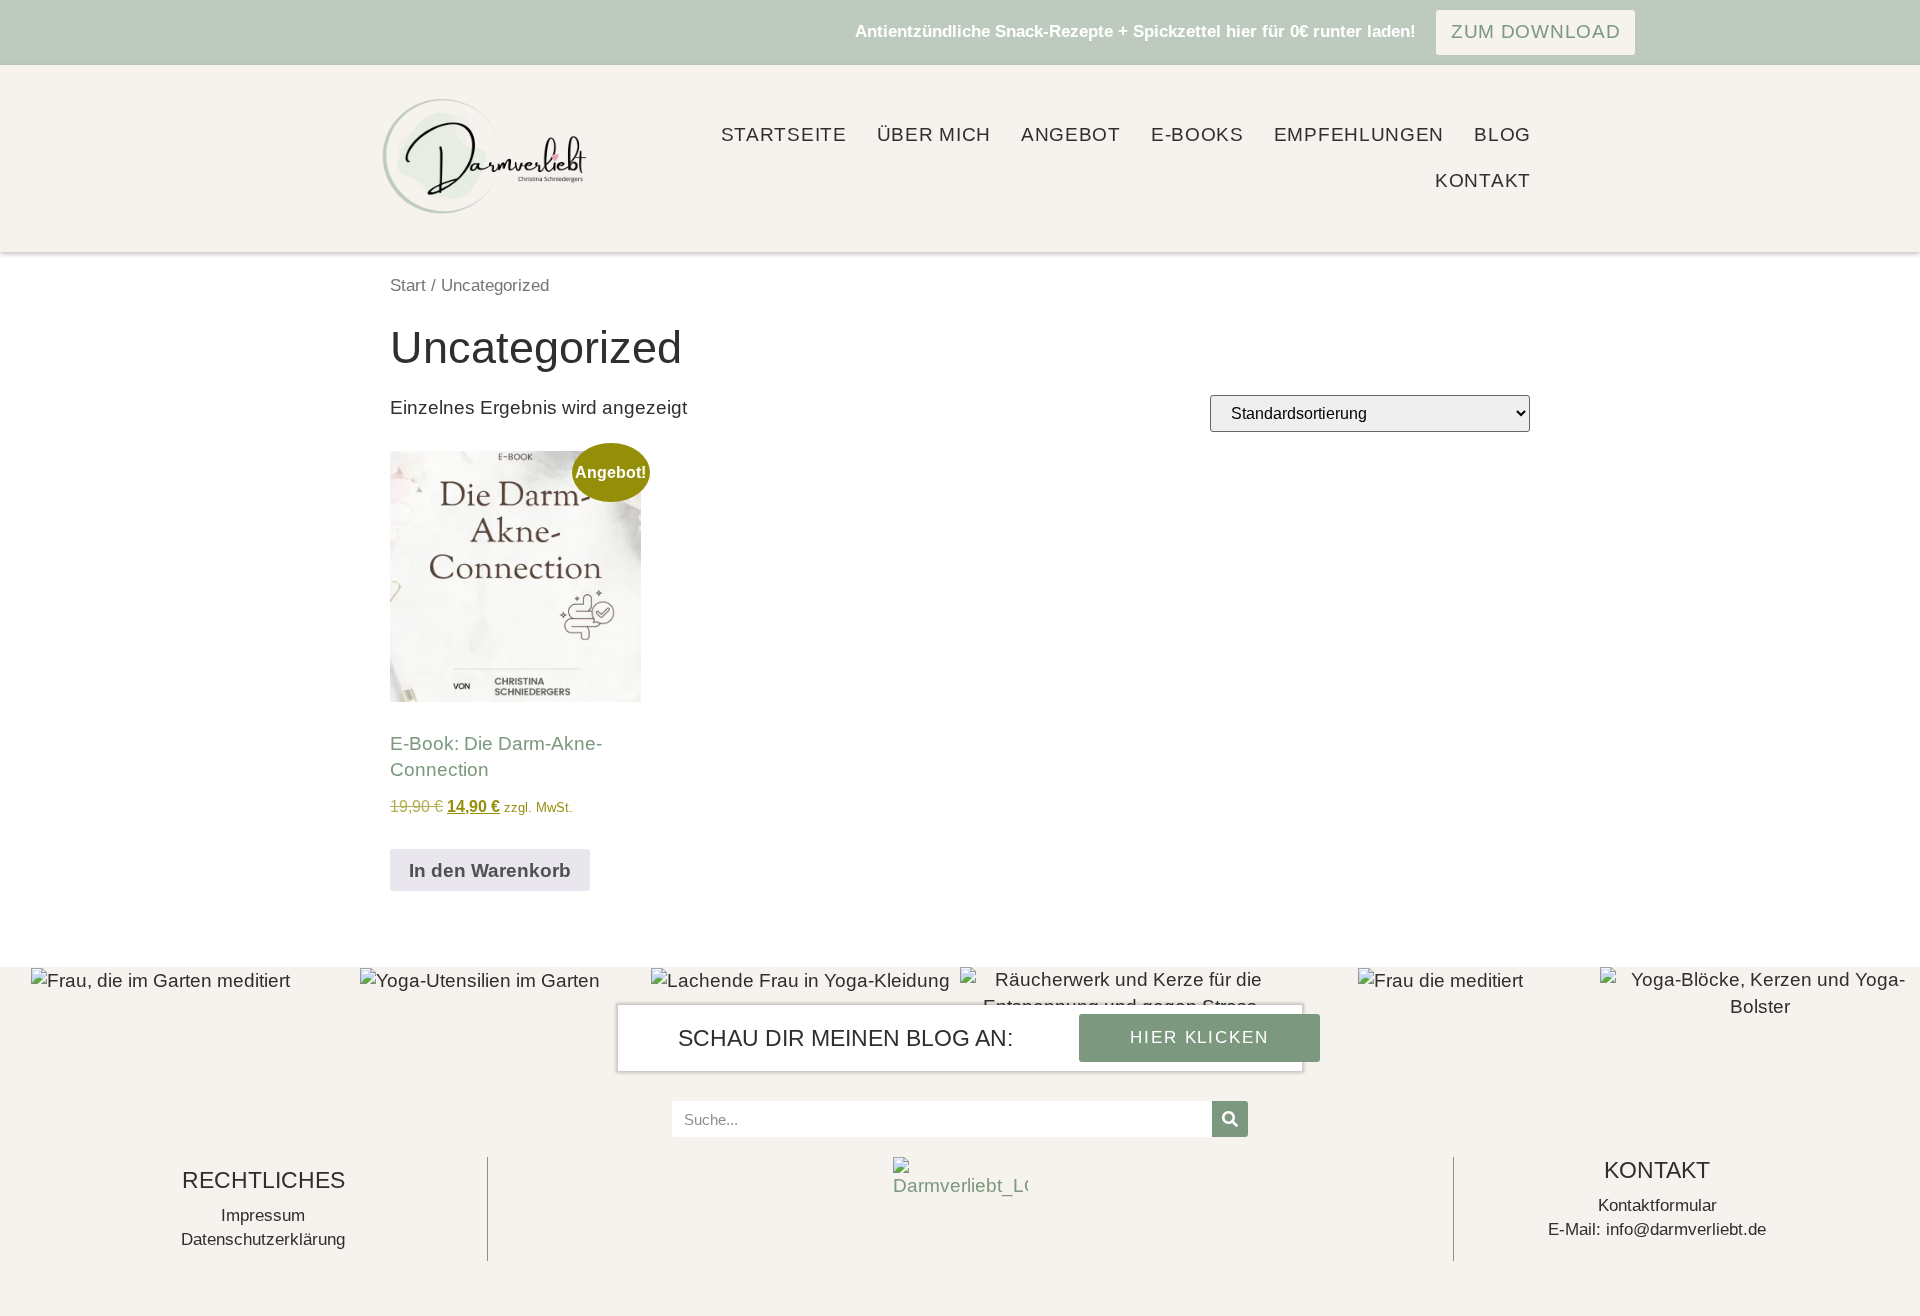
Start (408, 285)
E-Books (1197, 134)
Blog (1502, 134)
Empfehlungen (1359, 134)
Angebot (1071, 134)
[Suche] (1230, 1119)
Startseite (784, 134)
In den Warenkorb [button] (490, 870)
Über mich (934, 134)
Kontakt (1483, 180)
